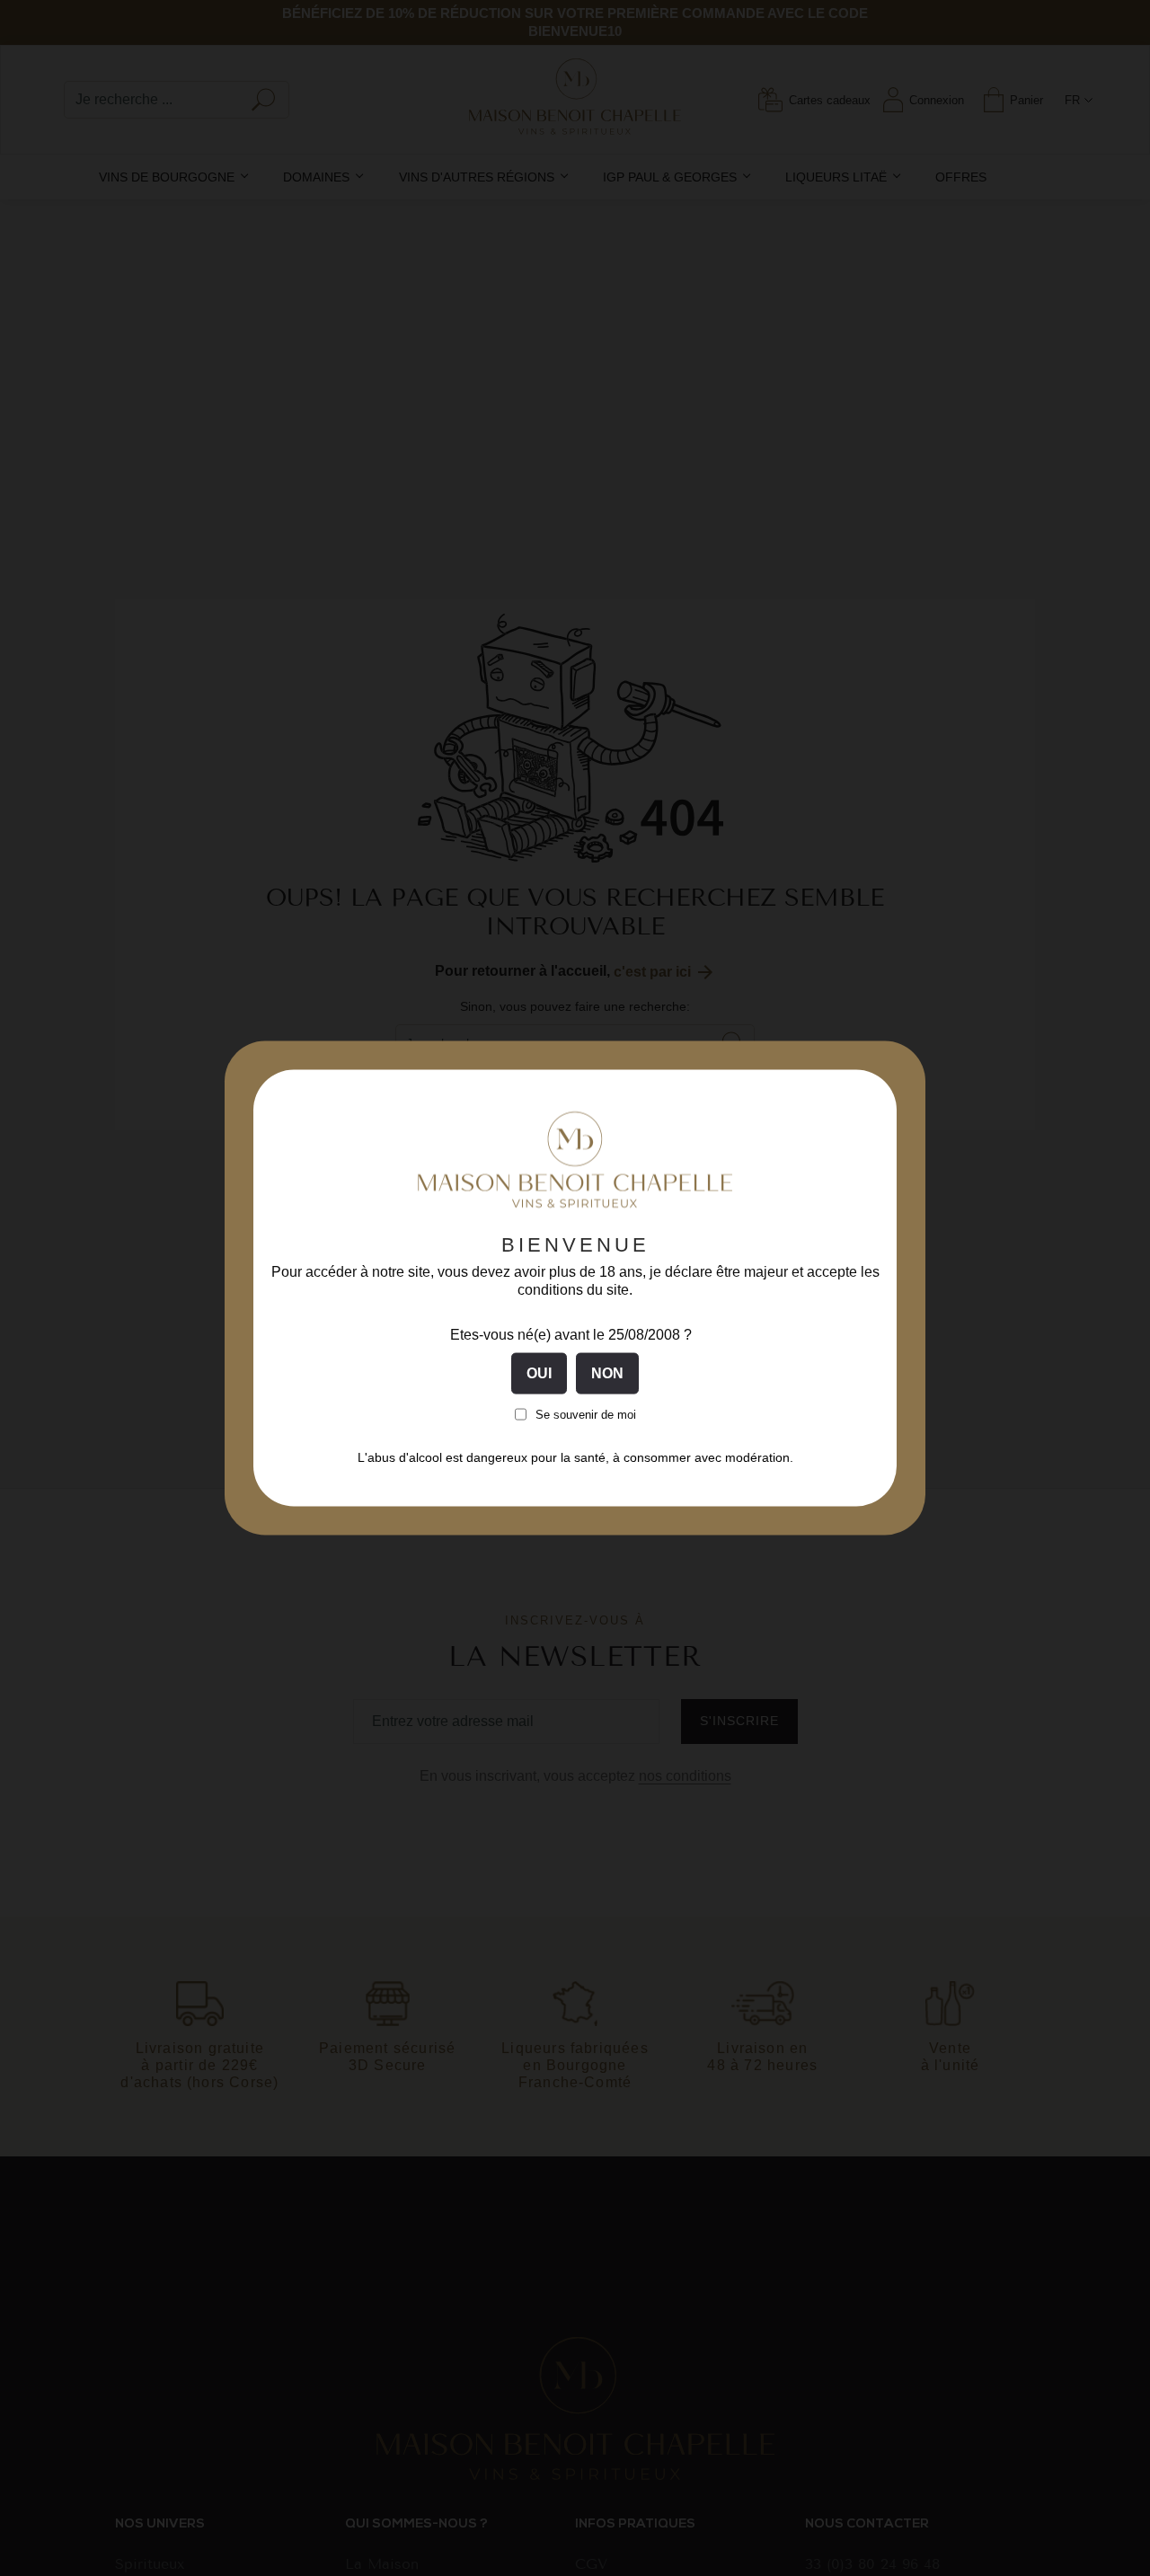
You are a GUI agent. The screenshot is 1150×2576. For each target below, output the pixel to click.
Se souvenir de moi (586, 1414)
